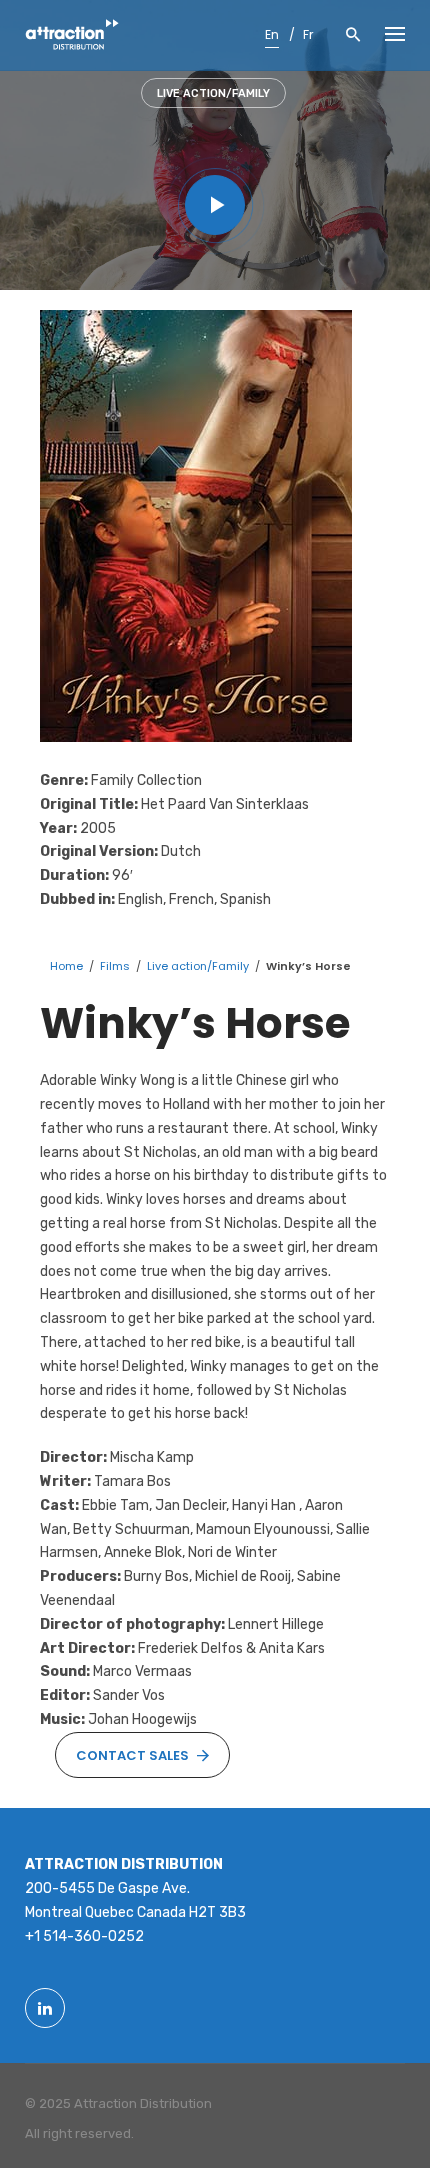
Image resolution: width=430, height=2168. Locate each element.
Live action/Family (213, 93)
